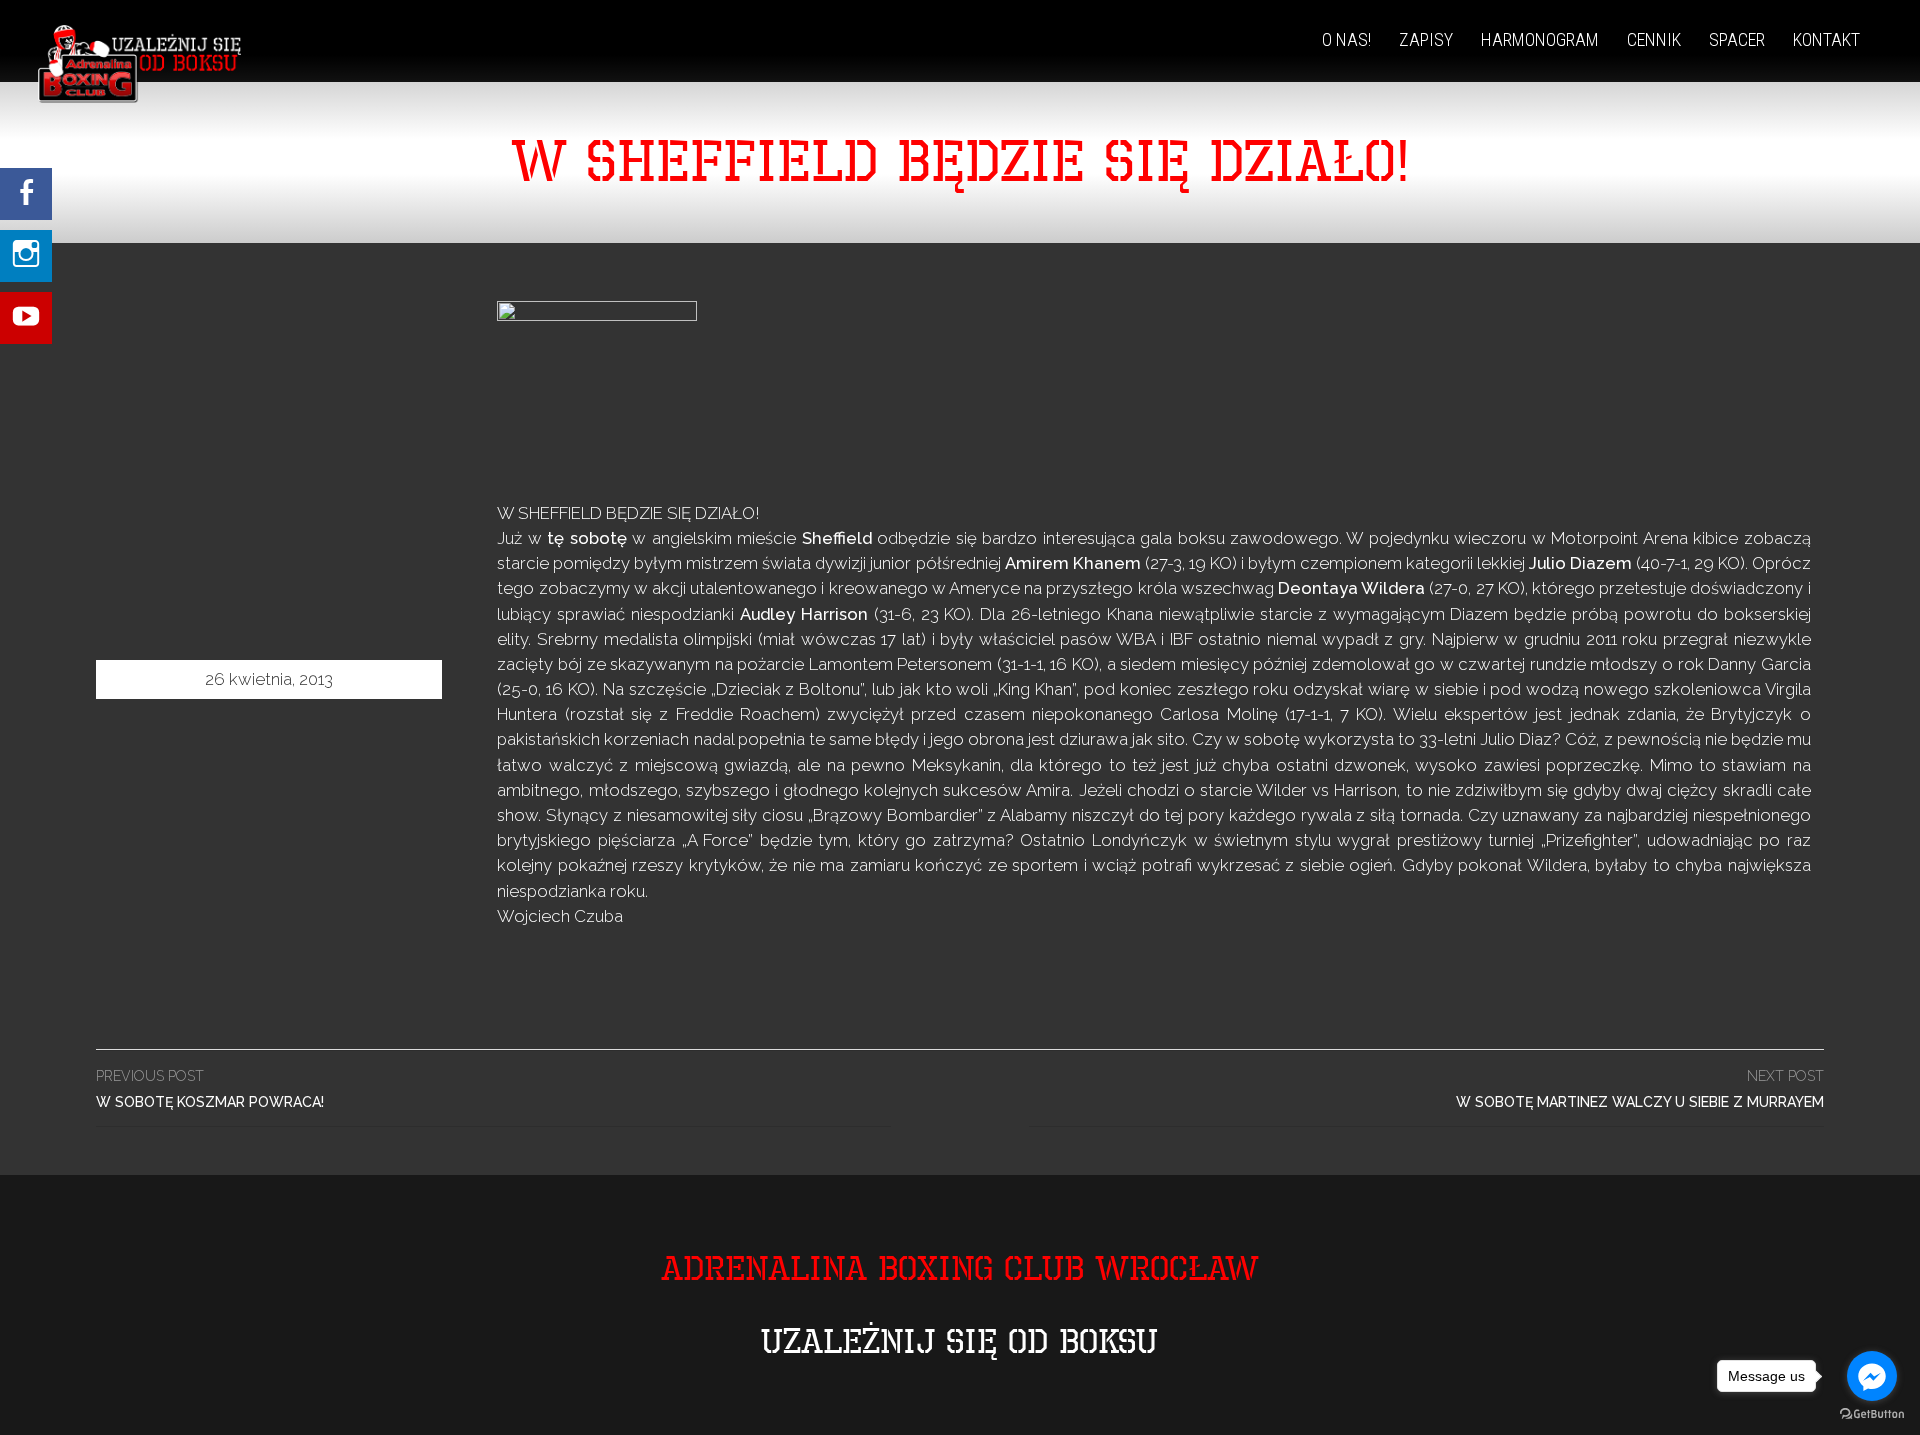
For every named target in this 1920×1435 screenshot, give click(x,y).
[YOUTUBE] (26, 298)
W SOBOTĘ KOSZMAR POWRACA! (210, 1089)
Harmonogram (1540, 39)
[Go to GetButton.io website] (1872, 1414)
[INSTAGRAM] (26, 246)
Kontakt (1826, 39)
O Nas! (1346, 39)
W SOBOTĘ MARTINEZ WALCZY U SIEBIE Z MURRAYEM (1640, 1089)
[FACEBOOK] (26, 194)
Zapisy (1426, 39)
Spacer (1737, 39)
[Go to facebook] (1872, 1376)
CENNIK (1654, 39)
